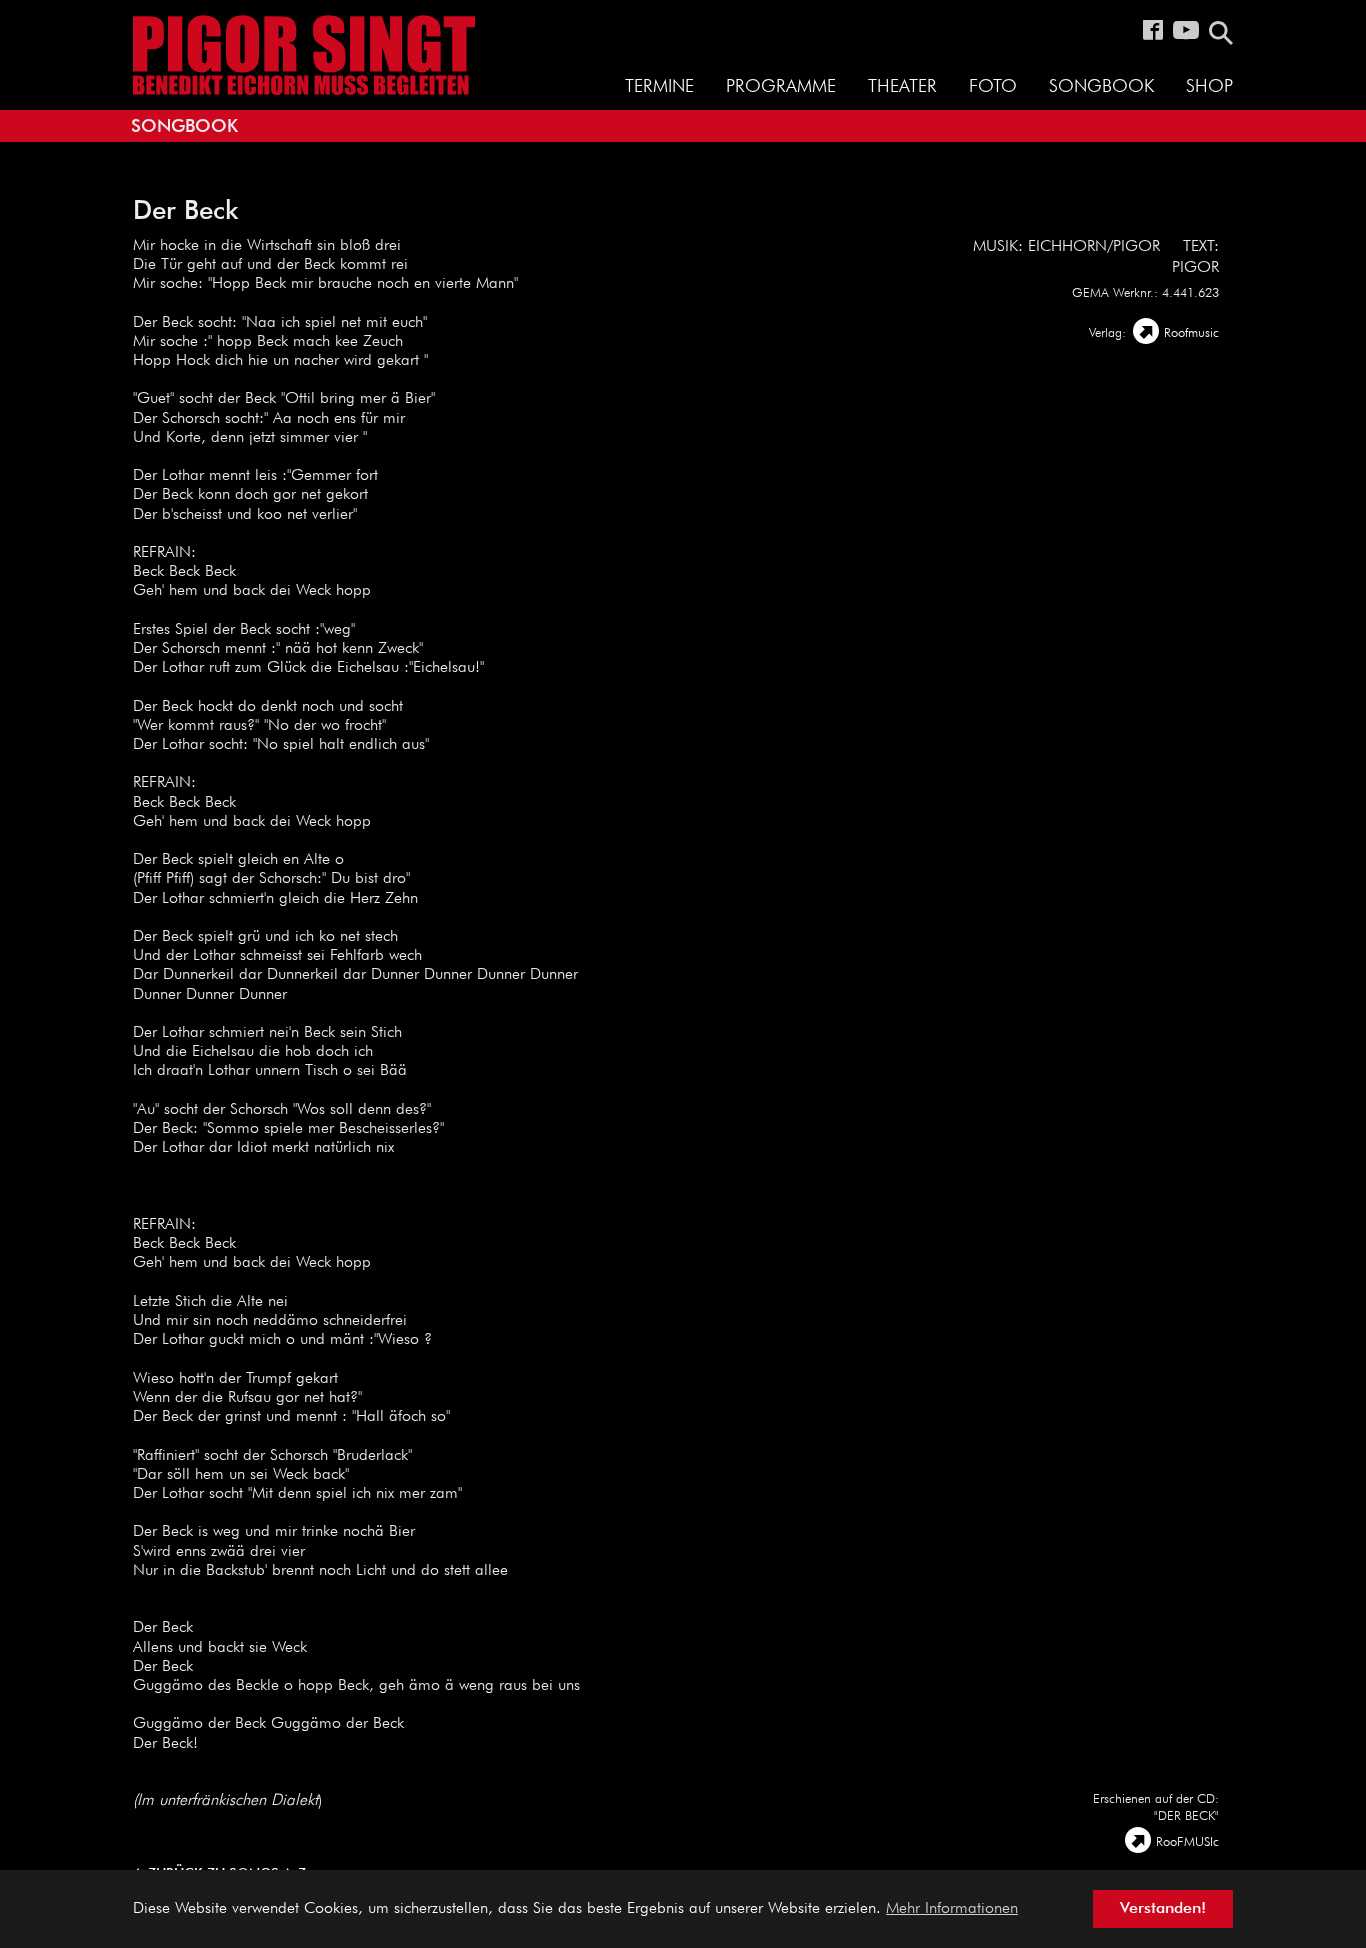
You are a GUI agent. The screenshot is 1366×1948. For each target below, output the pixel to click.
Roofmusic (1191, 333)
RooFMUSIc (1187, 1842)
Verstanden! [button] (1163, 1909)
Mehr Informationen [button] (952, 1909)
